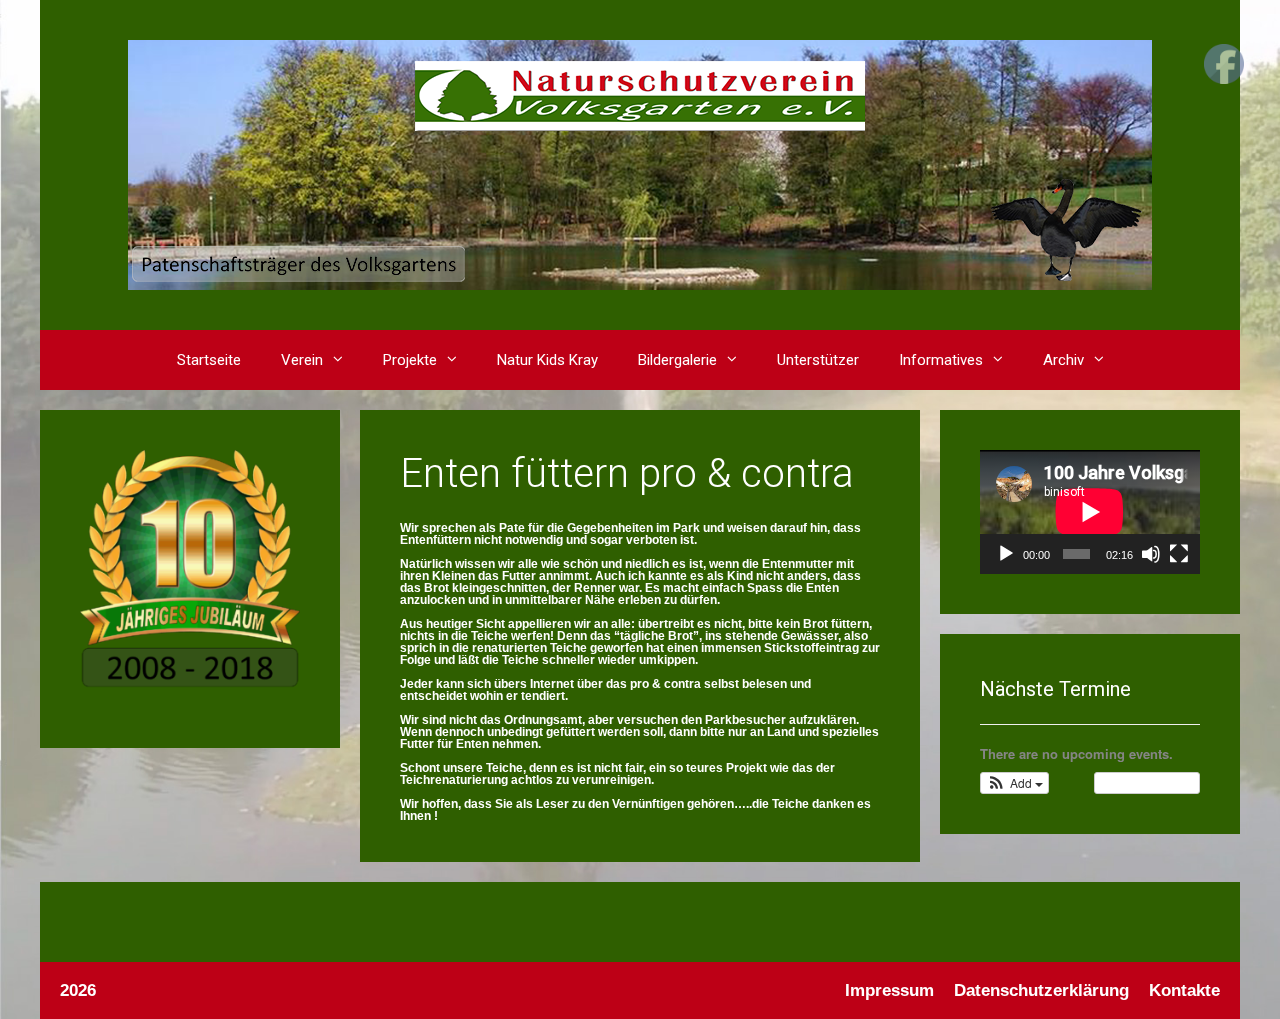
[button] (343, 360)
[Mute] (1151, 554)
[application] (1090, 512)
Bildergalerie (677, 360)
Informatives (941, 360)
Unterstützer (818, 360)
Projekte (410, 360)
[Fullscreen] (1179, 554)
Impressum (889, 990)
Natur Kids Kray (547, 360)
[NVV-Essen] (640, 164)
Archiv (1063, 360)
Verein (302, 360)
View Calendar (1142, 782)
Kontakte (1184, 990)
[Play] (1006, 554)
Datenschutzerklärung (1041, 990)
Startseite (209, 360)
